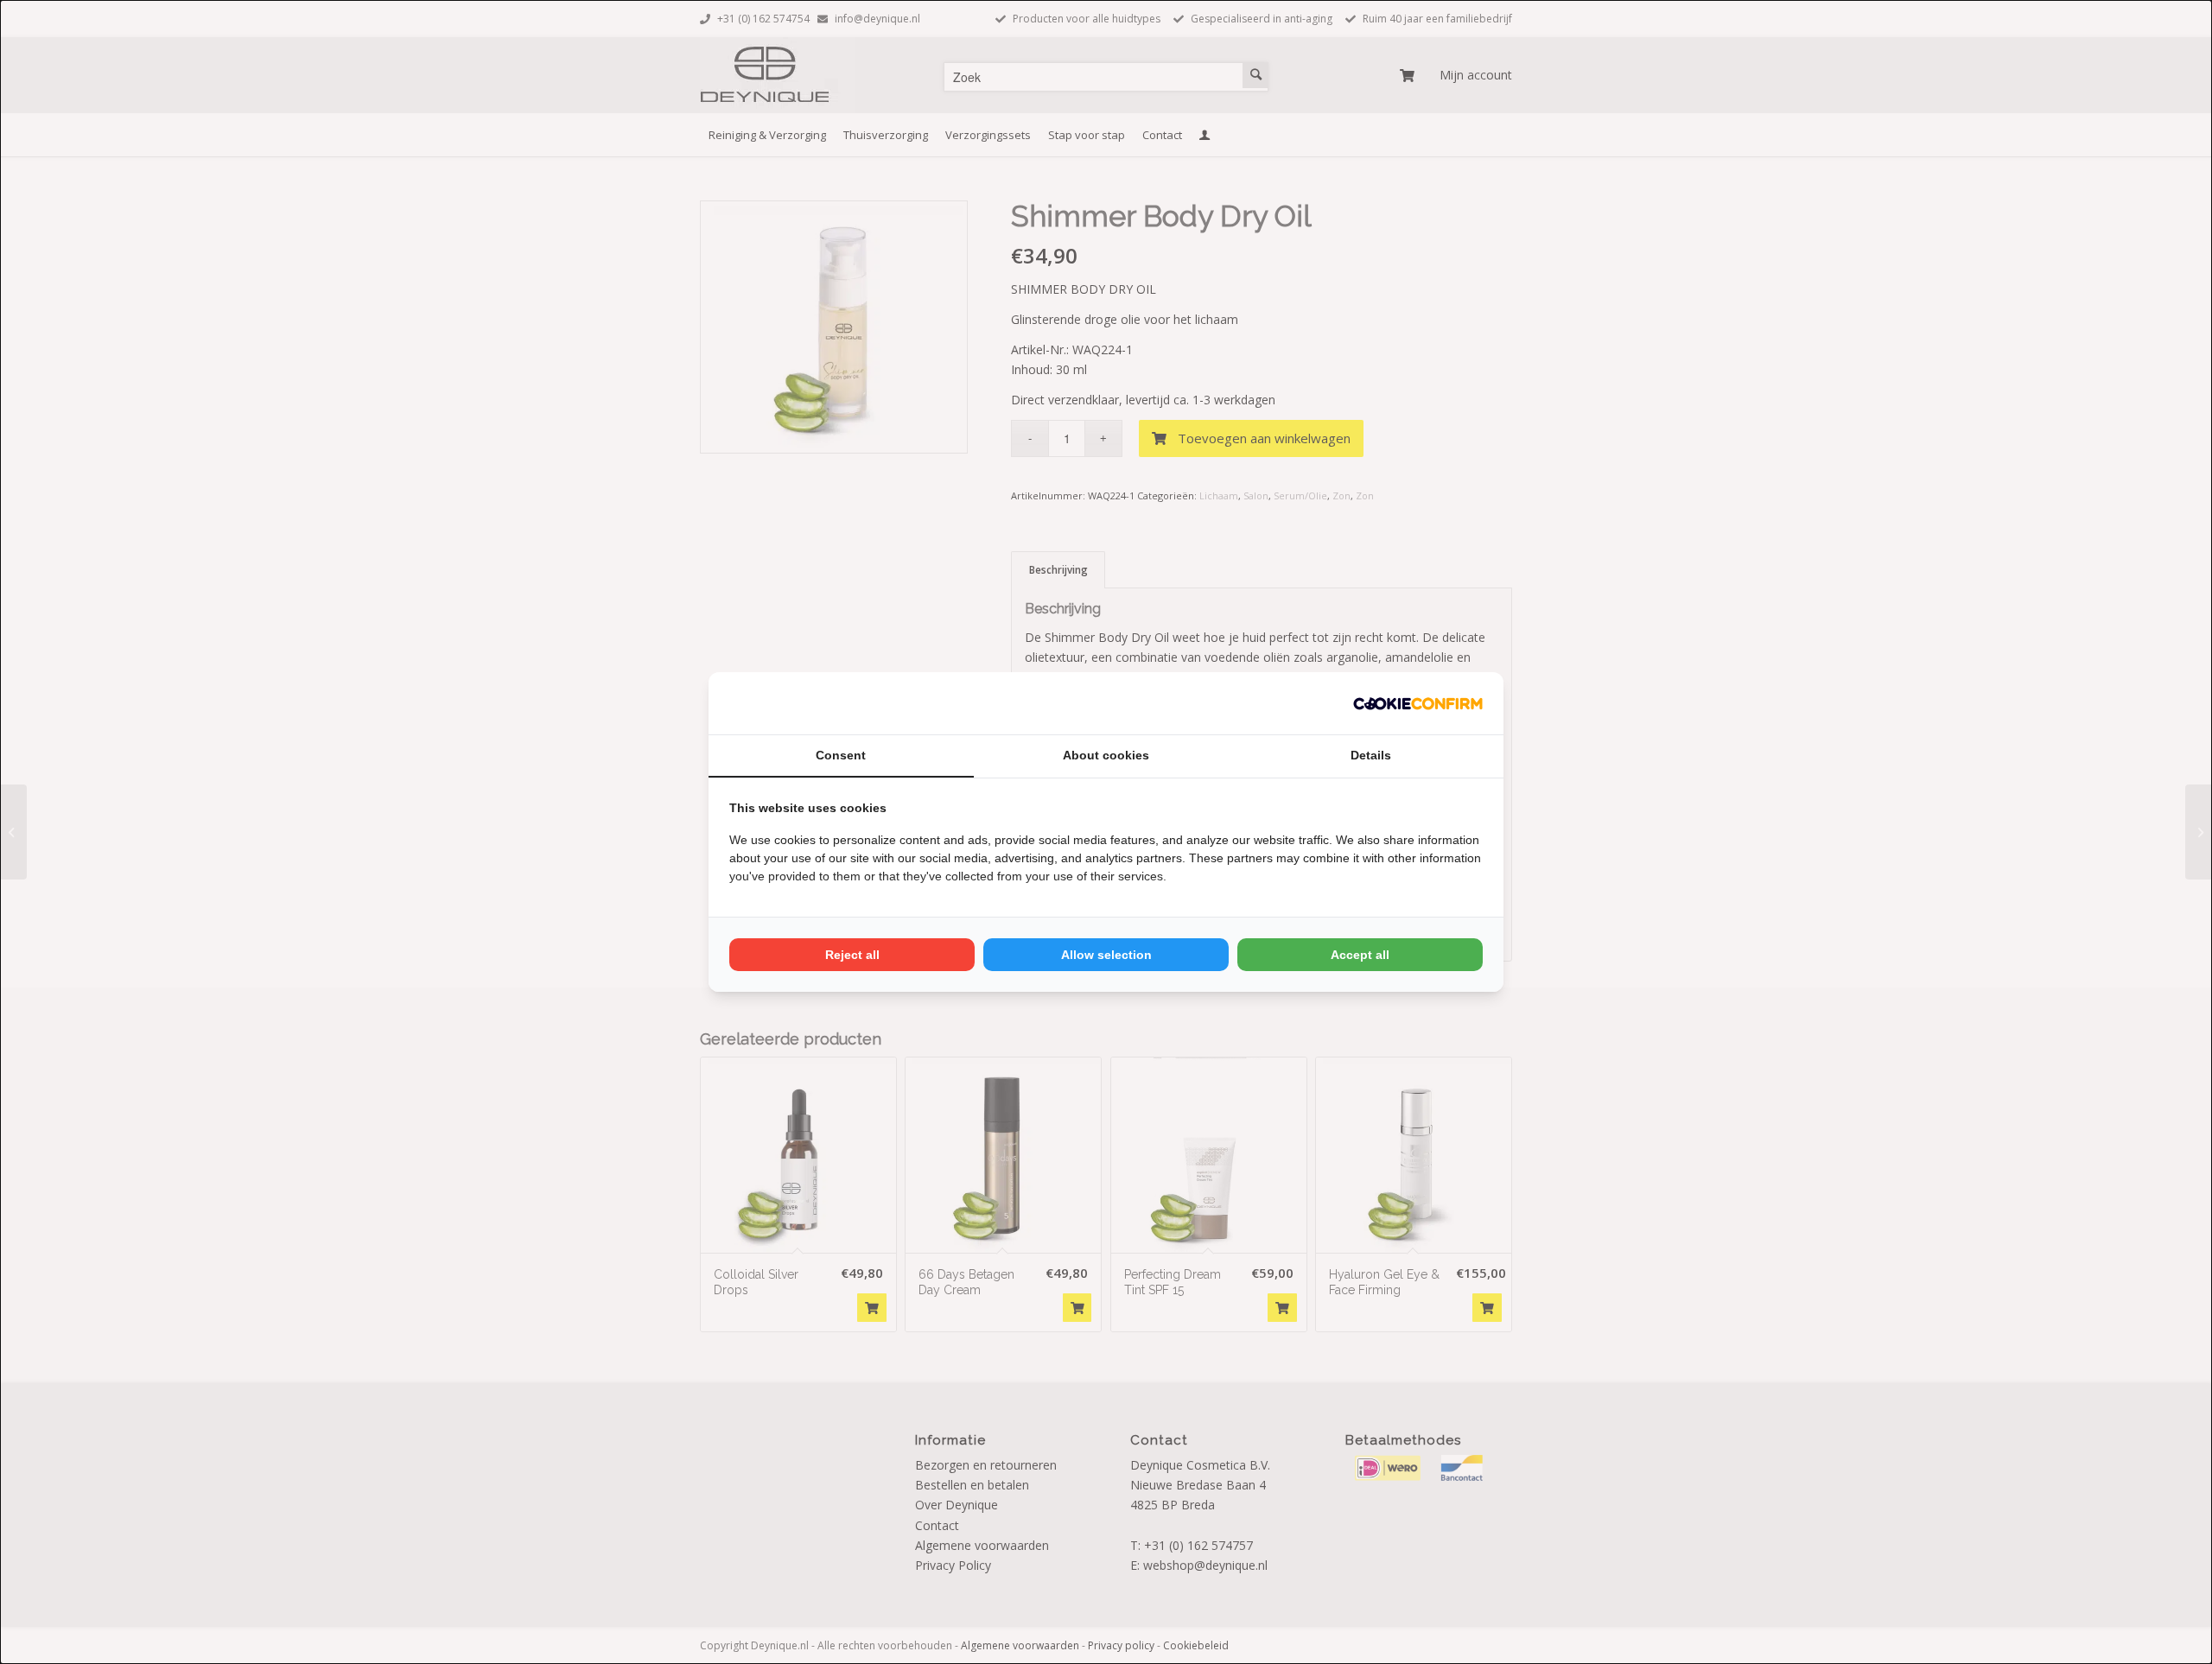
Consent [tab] (841, 755)
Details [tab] (1371, 755)
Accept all (1360, 955)
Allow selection (1106, 955)
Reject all (852, 955)
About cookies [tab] (1106, 755)
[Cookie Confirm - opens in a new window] (1418, 703)
